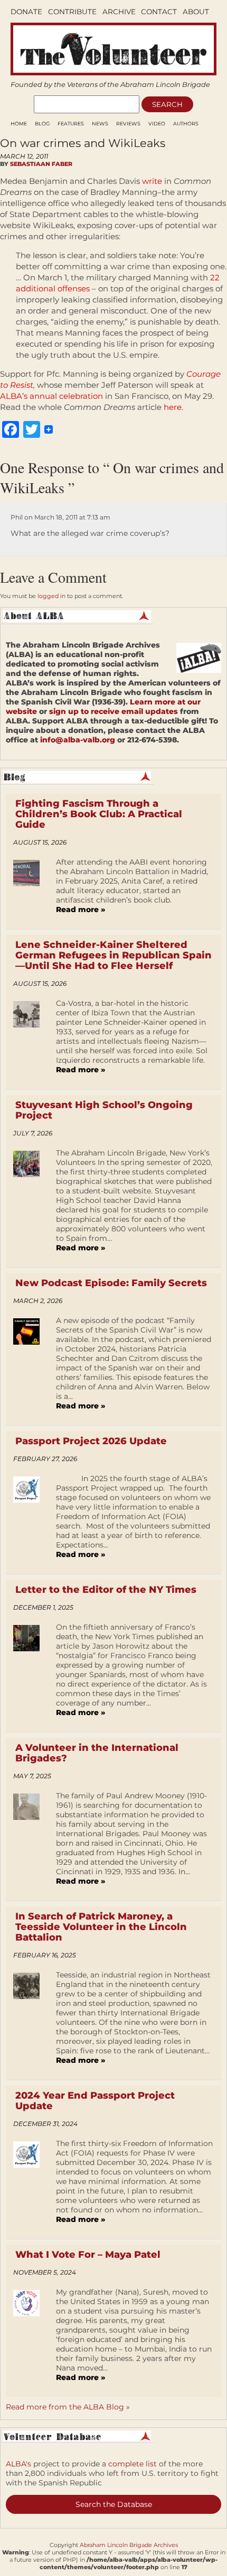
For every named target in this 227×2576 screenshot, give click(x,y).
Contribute (72, 12)
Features (71, 124)
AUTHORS (186, 124)
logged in (51, 596)
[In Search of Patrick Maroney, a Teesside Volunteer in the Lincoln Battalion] (30, 2021)
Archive (119, 12)
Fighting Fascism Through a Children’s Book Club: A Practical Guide (99, 814)
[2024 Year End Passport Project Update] (30, 2185)
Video (157, 124)
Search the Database (114, 2504)
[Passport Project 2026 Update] (30, 1520)
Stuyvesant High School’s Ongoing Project (104, 1110)
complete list (133, 2464)
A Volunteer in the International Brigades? (97, 1753)
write (152, 181)
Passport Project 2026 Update (91, 1441)
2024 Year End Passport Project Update (95, 2101)
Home (19, 124)
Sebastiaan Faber (41, 164)
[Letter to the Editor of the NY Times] (30, 1673)
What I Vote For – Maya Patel (88, 2255)
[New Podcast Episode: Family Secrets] (30, 1367)
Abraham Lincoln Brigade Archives (129, 2545)
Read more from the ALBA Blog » (68, 2407)
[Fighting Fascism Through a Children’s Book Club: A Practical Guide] (30, 889)
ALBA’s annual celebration (51, 396)
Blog (42, 124)
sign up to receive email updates (113, 711)
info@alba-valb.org (78, 740)
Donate (26, 12)
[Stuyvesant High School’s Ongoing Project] (30, 1204)
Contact (159, 12)
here (173, 407)
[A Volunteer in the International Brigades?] (30, 1842)
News (100, 124)
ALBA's (18, 2464)
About (196, 12)
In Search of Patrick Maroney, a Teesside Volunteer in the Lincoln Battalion (101, 1927)
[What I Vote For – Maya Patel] (30, 2338)
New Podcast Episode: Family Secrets (111, 1283)
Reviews (128, 124)
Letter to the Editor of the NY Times (106, 1590)
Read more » (81, 909)
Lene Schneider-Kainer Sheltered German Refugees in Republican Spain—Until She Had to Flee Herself (113, 955)
